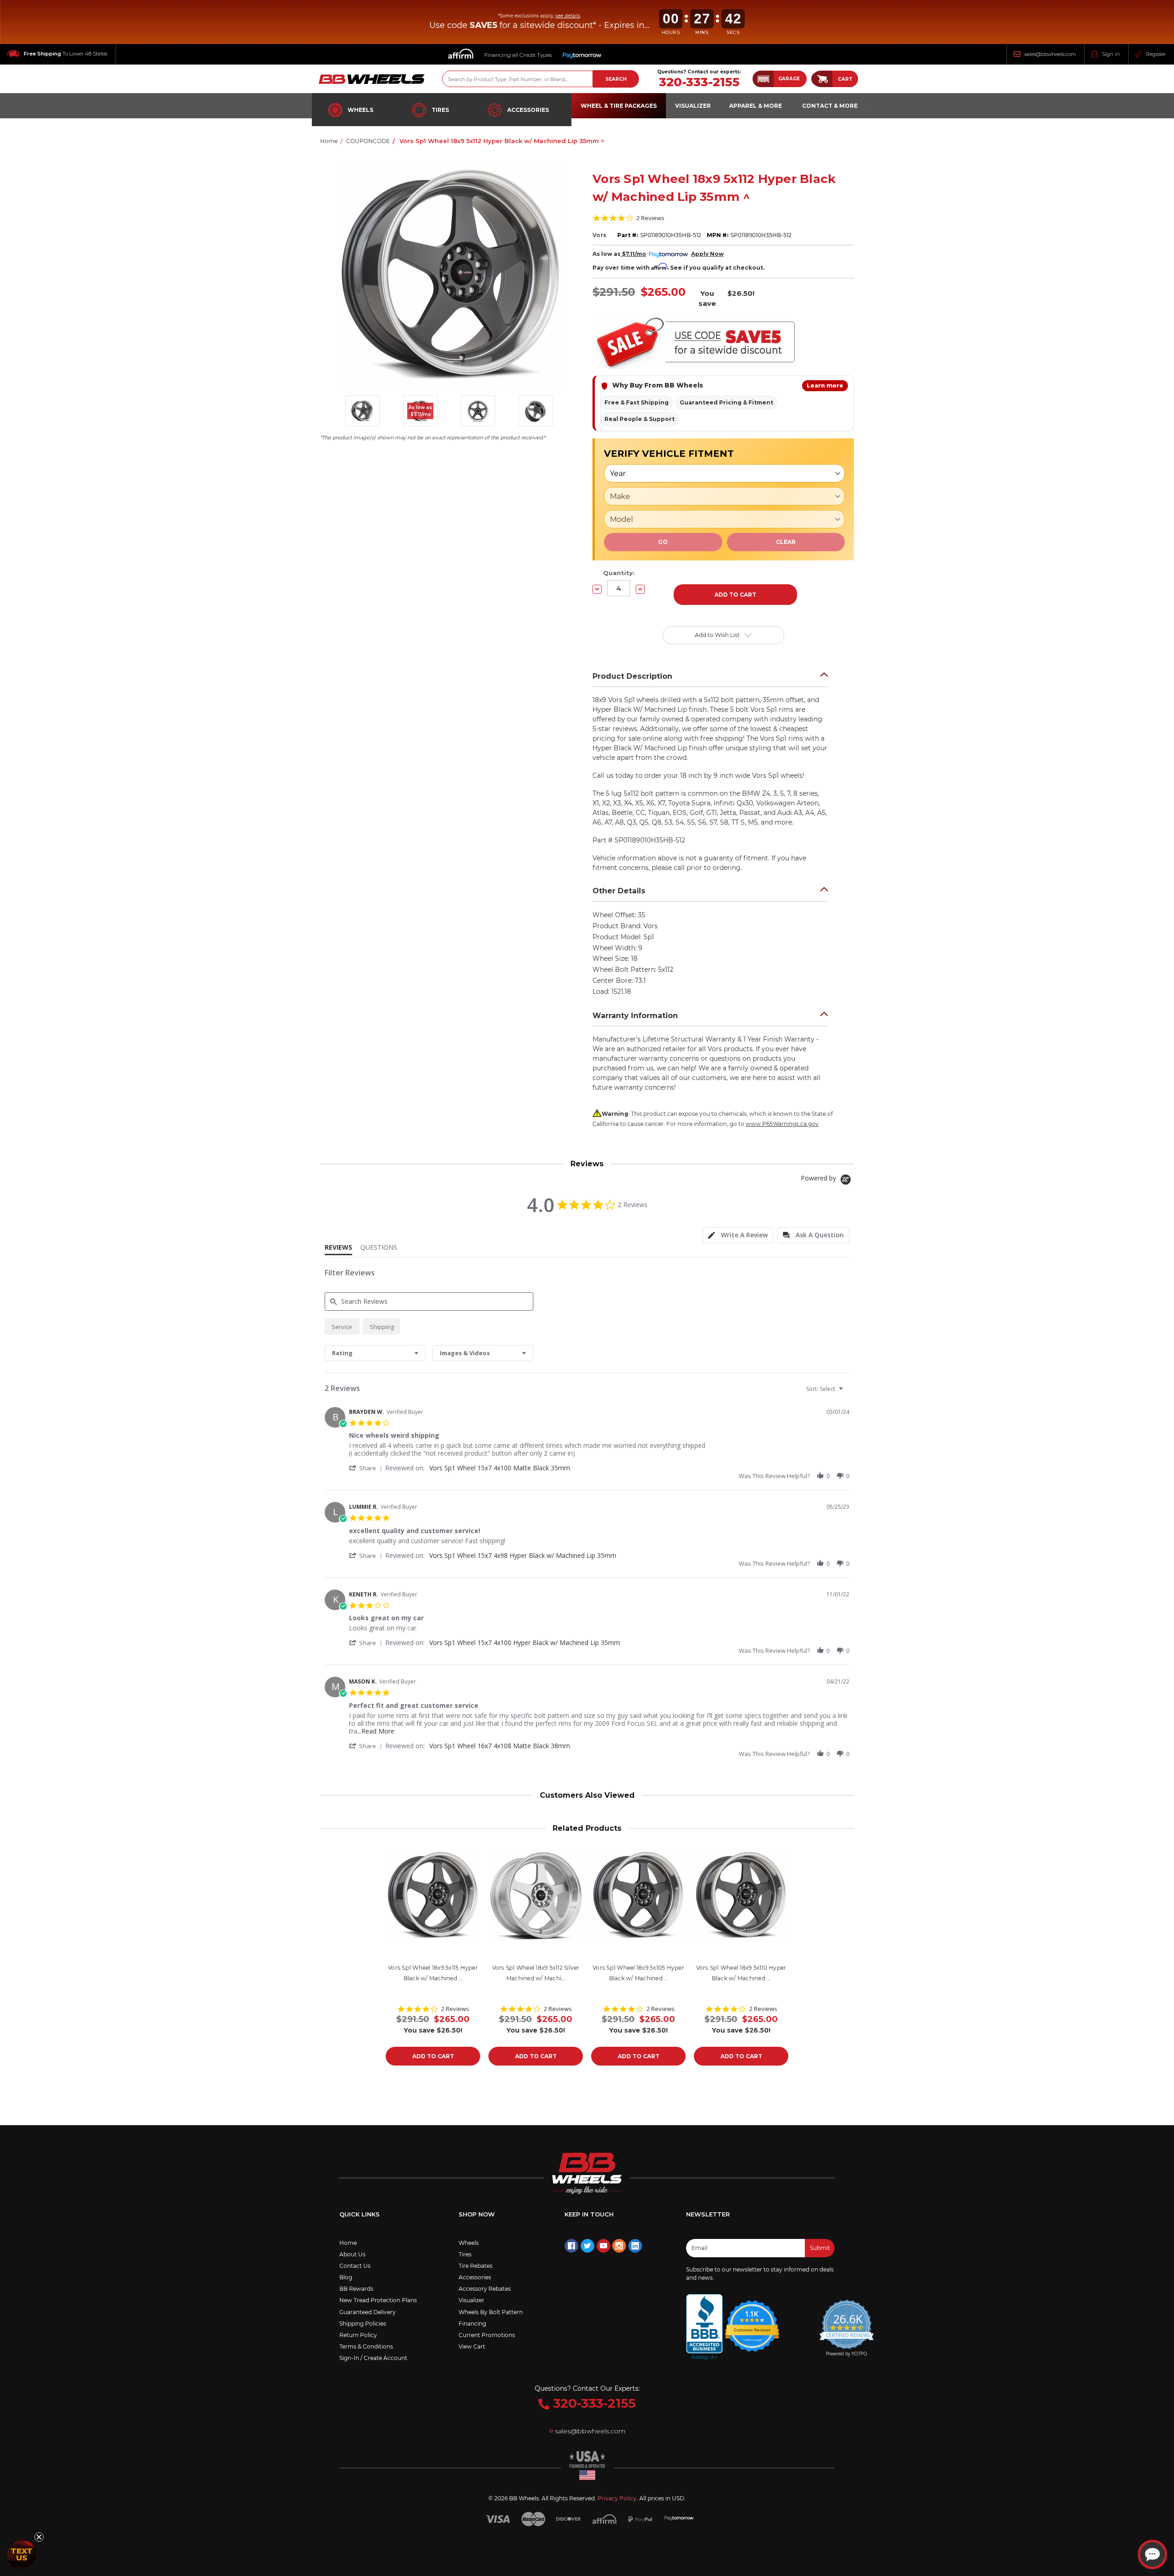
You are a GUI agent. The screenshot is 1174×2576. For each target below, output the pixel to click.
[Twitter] (587, 2246)
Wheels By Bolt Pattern (491, 2312)
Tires (440, 110)
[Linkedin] (635, 2246)
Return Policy (358, 2335)
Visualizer (471, 2300)
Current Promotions (487, 2335)
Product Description (632, 676)
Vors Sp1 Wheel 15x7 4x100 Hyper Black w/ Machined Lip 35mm (525, 1643)
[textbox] (847, 1393)
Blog (346, 2277)
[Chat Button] (1152, 2554)
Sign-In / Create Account (373, 2358)
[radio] (342, 1327)
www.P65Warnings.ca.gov (782, 1124)
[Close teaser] (39, 2537)
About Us (352, 2254)
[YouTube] (604, 2246)
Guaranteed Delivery (368, 2312)
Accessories (528, 110)
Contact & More (830, 106)
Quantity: (619, 573)
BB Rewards (356, 2289)
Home (348, 2243)
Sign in (1111, 54)
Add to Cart (433, 2056)
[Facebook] (571, 2246)
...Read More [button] (376, 1731)
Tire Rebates (476, 2266)
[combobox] (375, 1353)
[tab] (738, 1235)
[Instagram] (619, 2246)
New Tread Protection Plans (378, 2300)
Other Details (619, 891)
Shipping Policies (363, 2324)
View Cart (472, 2346)
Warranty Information (635, 1016)
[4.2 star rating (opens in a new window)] (752, 2320)
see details (568, 16)
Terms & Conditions (366, 2346)
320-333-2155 (699, 82)
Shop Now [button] (477, 2214)
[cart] (822, 79)
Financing (472, 2324)
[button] (780, 79)
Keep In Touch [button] (589, 2214)
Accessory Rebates (485, 2289)
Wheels (360, 110)
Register (1156, 54)
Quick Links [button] (360, 2214)
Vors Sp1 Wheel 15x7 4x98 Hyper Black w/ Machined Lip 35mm (523, 1555)
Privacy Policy (617, 2498)
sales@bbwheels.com (1050, 54)
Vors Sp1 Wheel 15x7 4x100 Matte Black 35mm (500, 1468)
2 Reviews (651, 218)
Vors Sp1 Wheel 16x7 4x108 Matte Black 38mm (500, 1746)
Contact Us (355, 2266)
